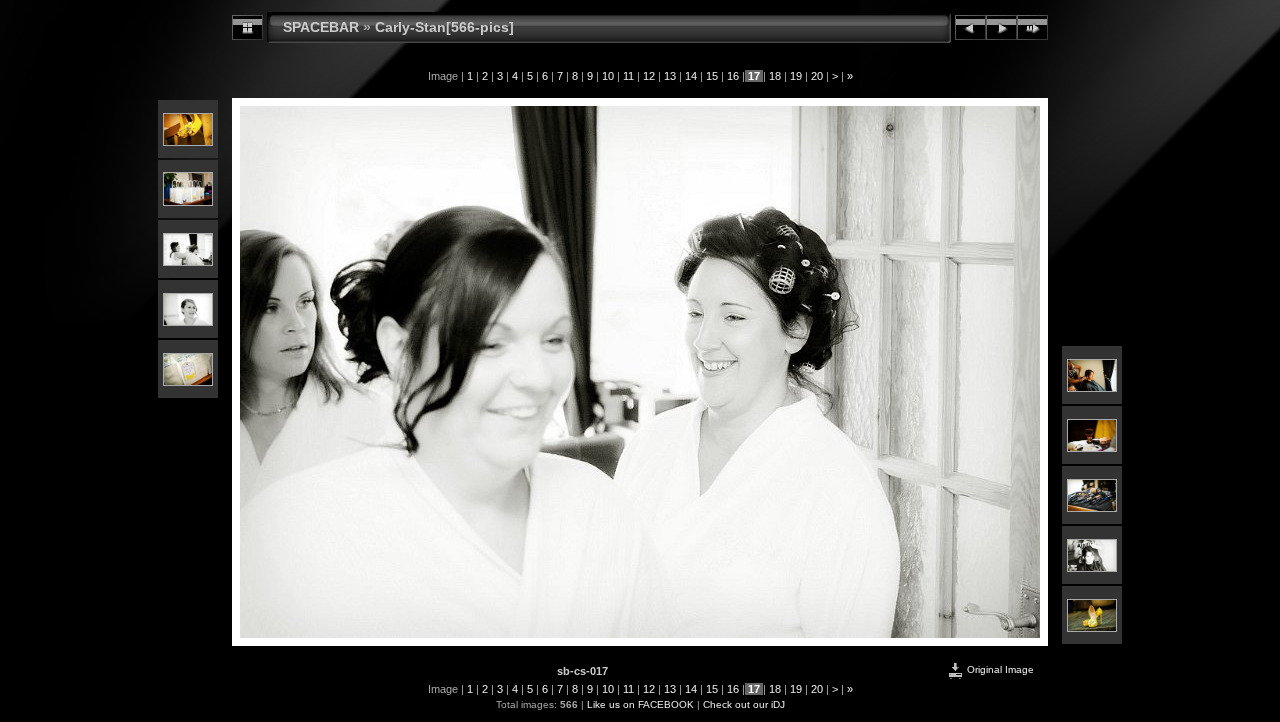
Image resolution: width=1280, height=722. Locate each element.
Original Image (999, 669)
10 (608, 76)
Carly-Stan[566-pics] (444, 27)
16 (733, 76)
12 (649, 76)
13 (670, 76)
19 (796, 76)
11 (628, 76)
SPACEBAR (321, 27)
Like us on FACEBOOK (640, 704)
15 (712, 76)
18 (775, 76)
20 (817, 76)
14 (691, 76)
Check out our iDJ (744, 704)
